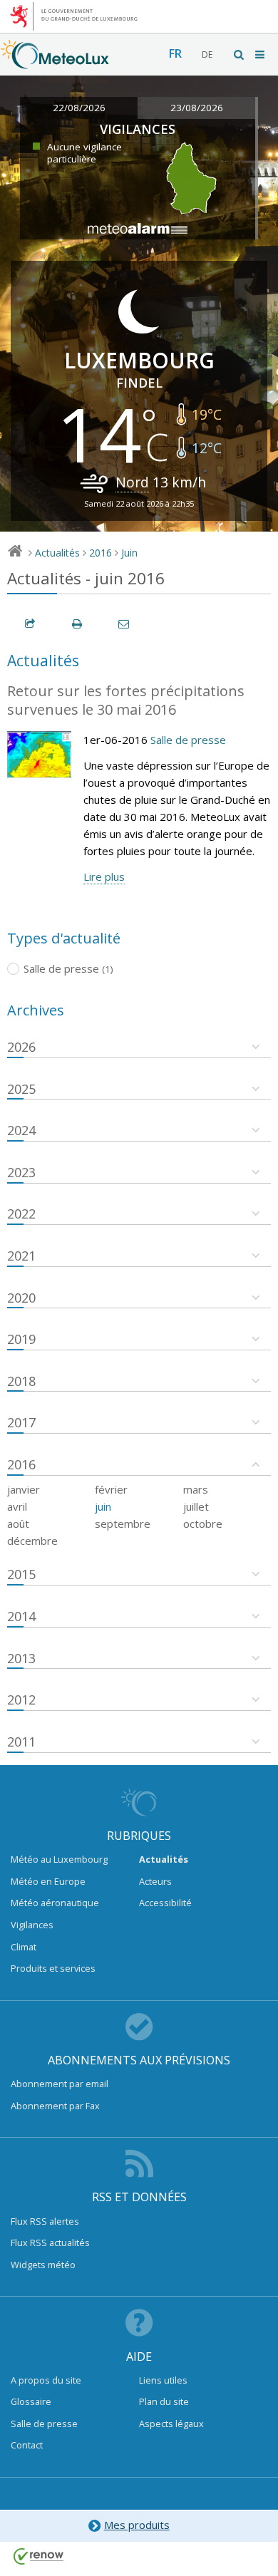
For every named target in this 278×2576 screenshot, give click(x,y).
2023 (21, 1172)
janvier (24, 1489)
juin (103, 1506)
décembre (32, 1541)
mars (196, 1489)
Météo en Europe (48, 1881)
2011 (21, 1742)
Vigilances (32, 1925)
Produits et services (53, 1968)
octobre (203, 1524)
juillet (196, 1506)
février (111, 1489)
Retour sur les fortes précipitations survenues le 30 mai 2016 (126, 700)
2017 (21, 1422)
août (18, 1524)
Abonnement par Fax (55, 2106)
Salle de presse (188, 740)
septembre (123, 1524)
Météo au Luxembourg (59, 1859)
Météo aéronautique (55, 1903)
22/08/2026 (79, 108)
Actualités (57, 553)
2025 (21, 1089)
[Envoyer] (125, 624)
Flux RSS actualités (50, 2243)
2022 (21, 1214)
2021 (21, 1256)
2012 (21, 1700)
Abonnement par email (60, 2084)
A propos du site (46, 2380)
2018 (21, 1381)
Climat (24, 1947)
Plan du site (164, 2401)
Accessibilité (165, 1903)
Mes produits (137, 2525)
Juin (129, 553)
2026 (21, 1047)
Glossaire (31, 2401)
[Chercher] (240, 55)
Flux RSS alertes (45, 2221)
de (207, 55)
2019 (21, 1339)
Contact (27, 2445)
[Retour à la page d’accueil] (55, 62)
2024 (21, 1130)
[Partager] (31, 624)
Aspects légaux (171, 2424)
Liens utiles (163, 2380)
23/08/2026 (197, 108)
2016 (101, 553)
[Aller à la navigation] (261, 55)
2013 (21, 1658)
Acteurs (155, 1881)
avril (17, 1506)
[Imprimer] (78, 624)
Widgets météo (43, 2265)
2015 (21, 1574)
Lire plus (104, 876)
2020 (21, 1298)
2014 (21, 1616)
